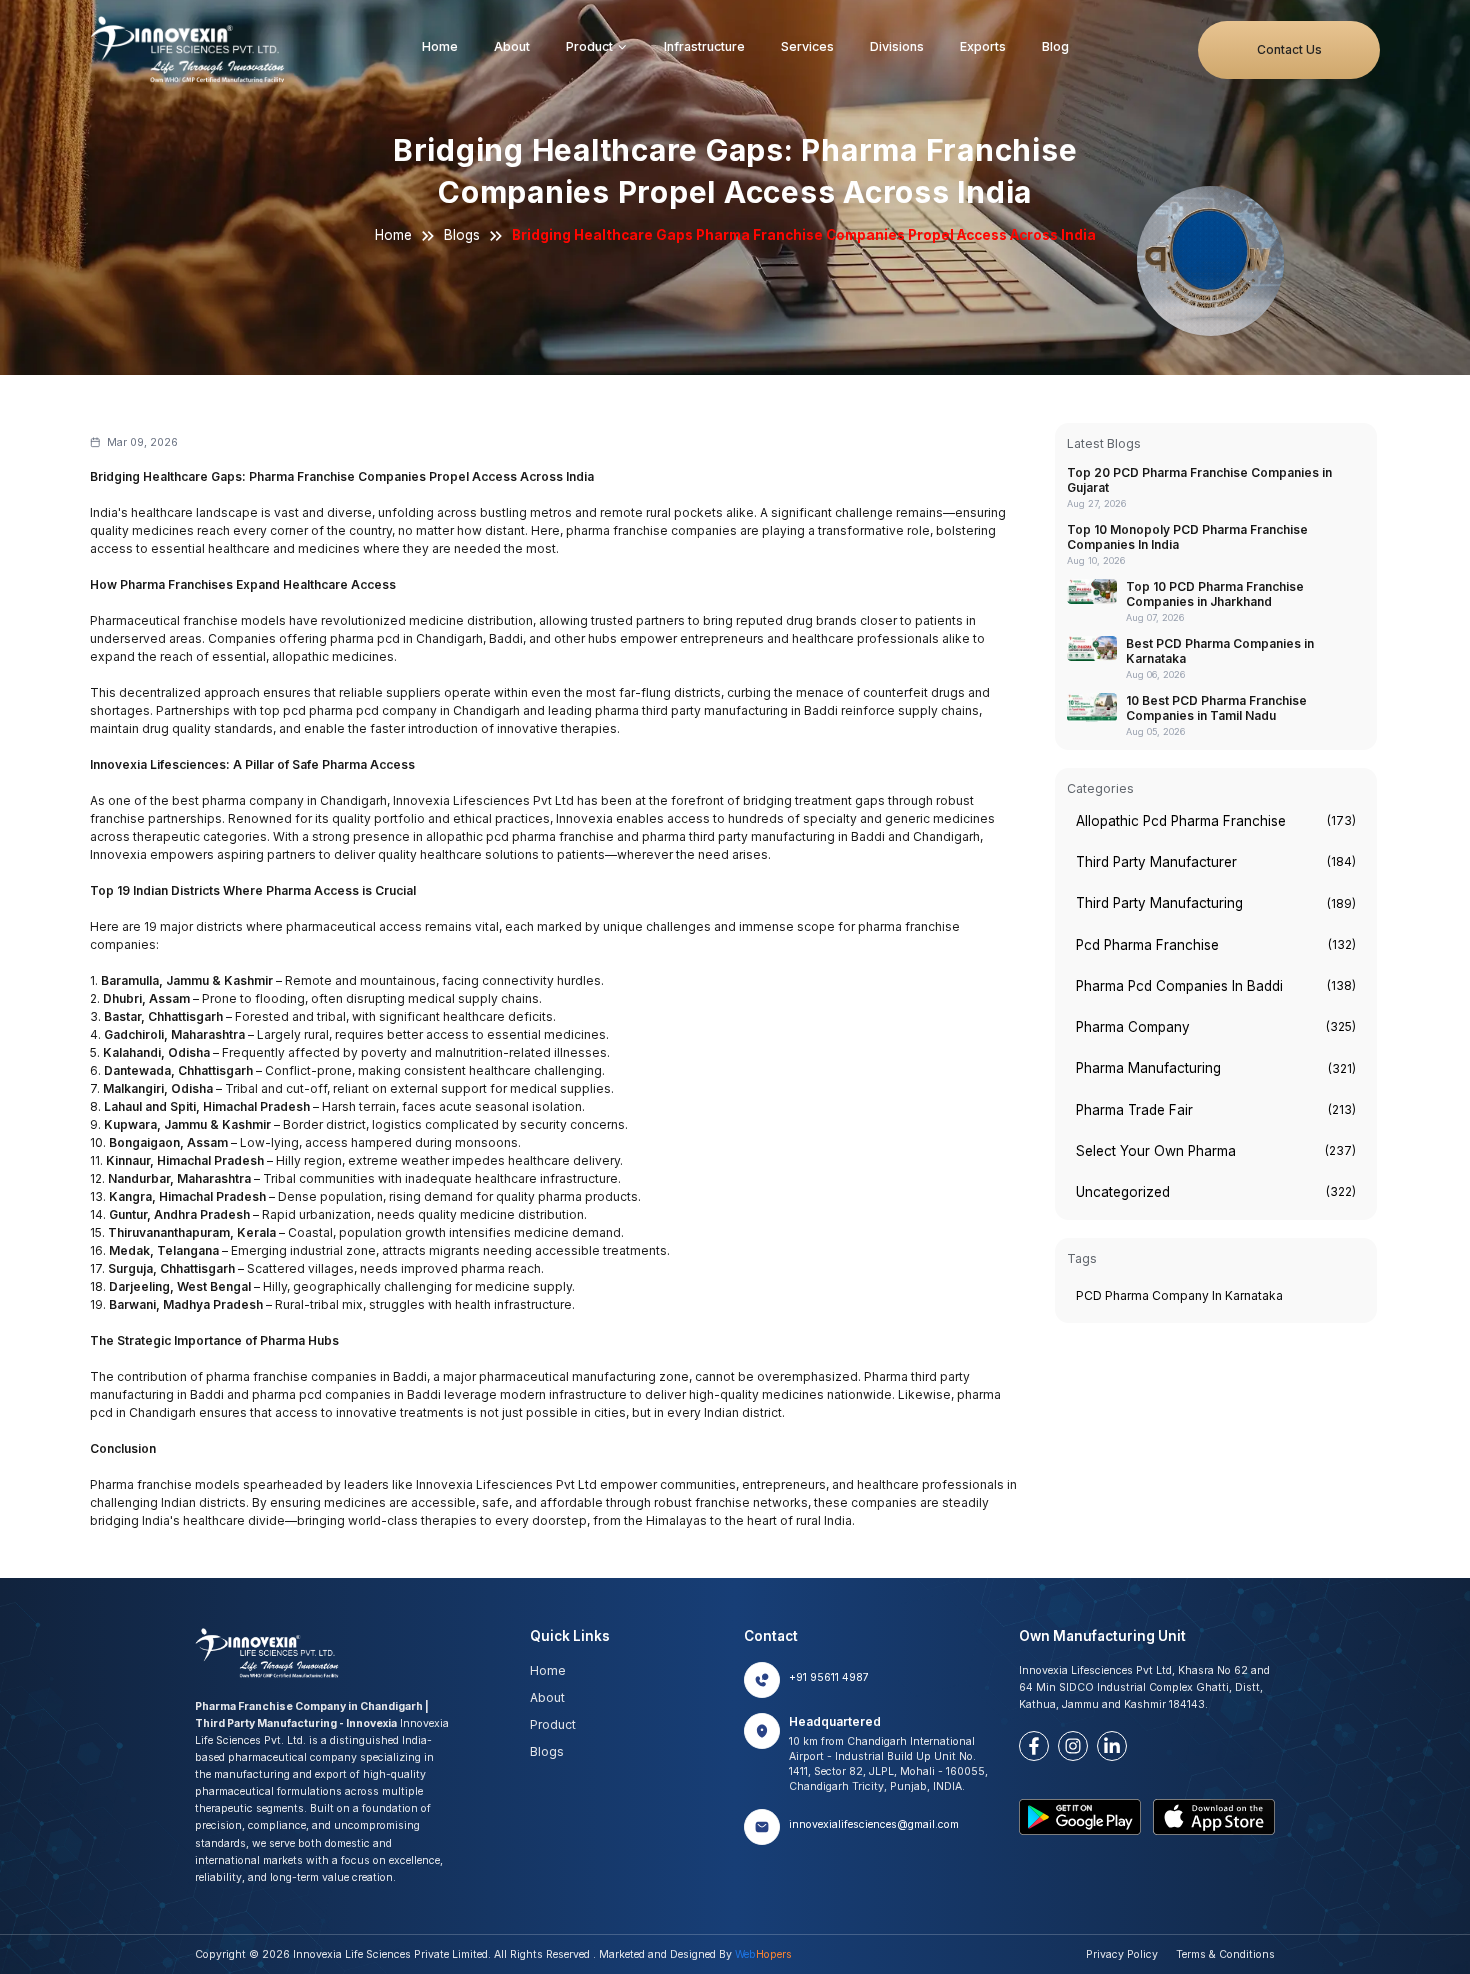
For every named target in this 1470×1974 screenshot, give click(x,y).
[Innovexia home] (191, 49)
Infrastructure (704, 46)
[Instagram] (1073, 1746)
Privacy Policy (1122, 1954)
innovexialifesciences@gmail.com (874, 1824)
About (512, 46)
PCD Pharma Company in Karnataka (1179, 1295)
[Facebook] (1034, 1746)
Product (589, 46)
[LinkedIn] (1112, 1746)
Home (440, 46)
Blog (1055, 46)
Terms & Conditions (1225, 1954)
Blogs (462, 235)
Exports (983, 46)
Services (807, 46)
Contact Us (1289, 49)
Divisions (897, 46)
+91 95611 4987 (829, 1677)
